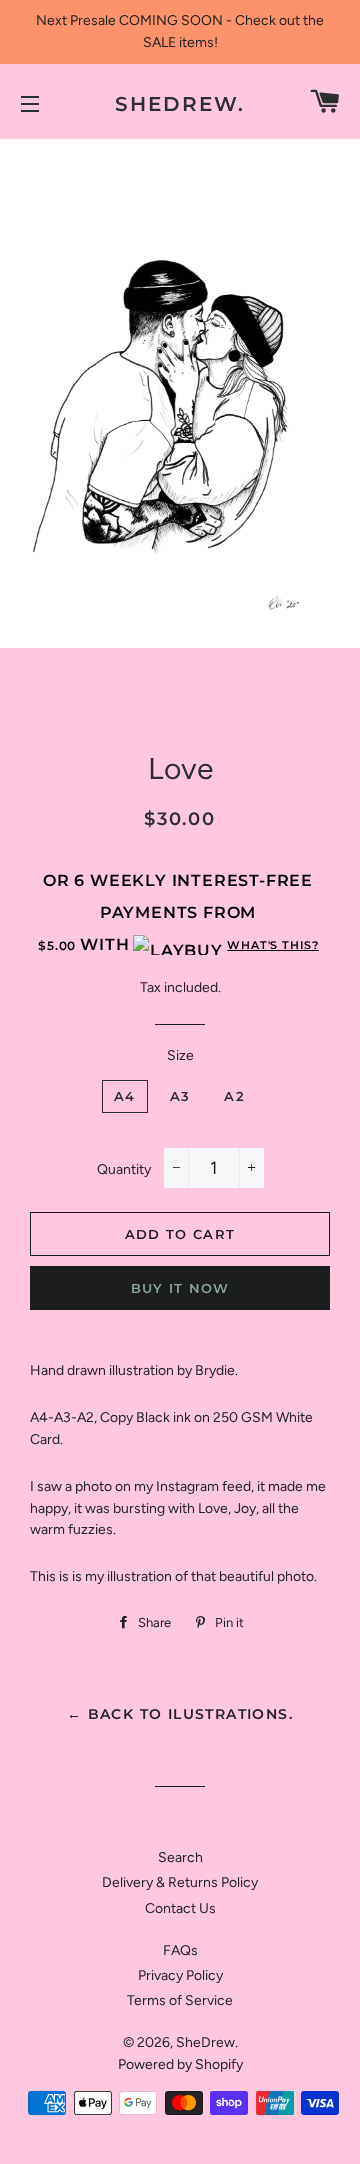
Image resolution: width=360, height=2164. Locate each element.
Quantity (124, 1169)
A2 (234, 1096)
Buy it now (180, 1288)
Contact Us (180, 1908)
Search (180, 1857)
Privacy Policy (180, 1975)
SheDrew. (180, 104)
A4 (125, 1096)
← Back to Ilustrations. (180, 1714)
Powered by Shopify (180, 2064)
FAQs (180, 1950)
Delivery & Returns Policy (180, 1882)
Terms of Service (180, 2000)
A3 (180, 1096)
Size (180, 1055)
